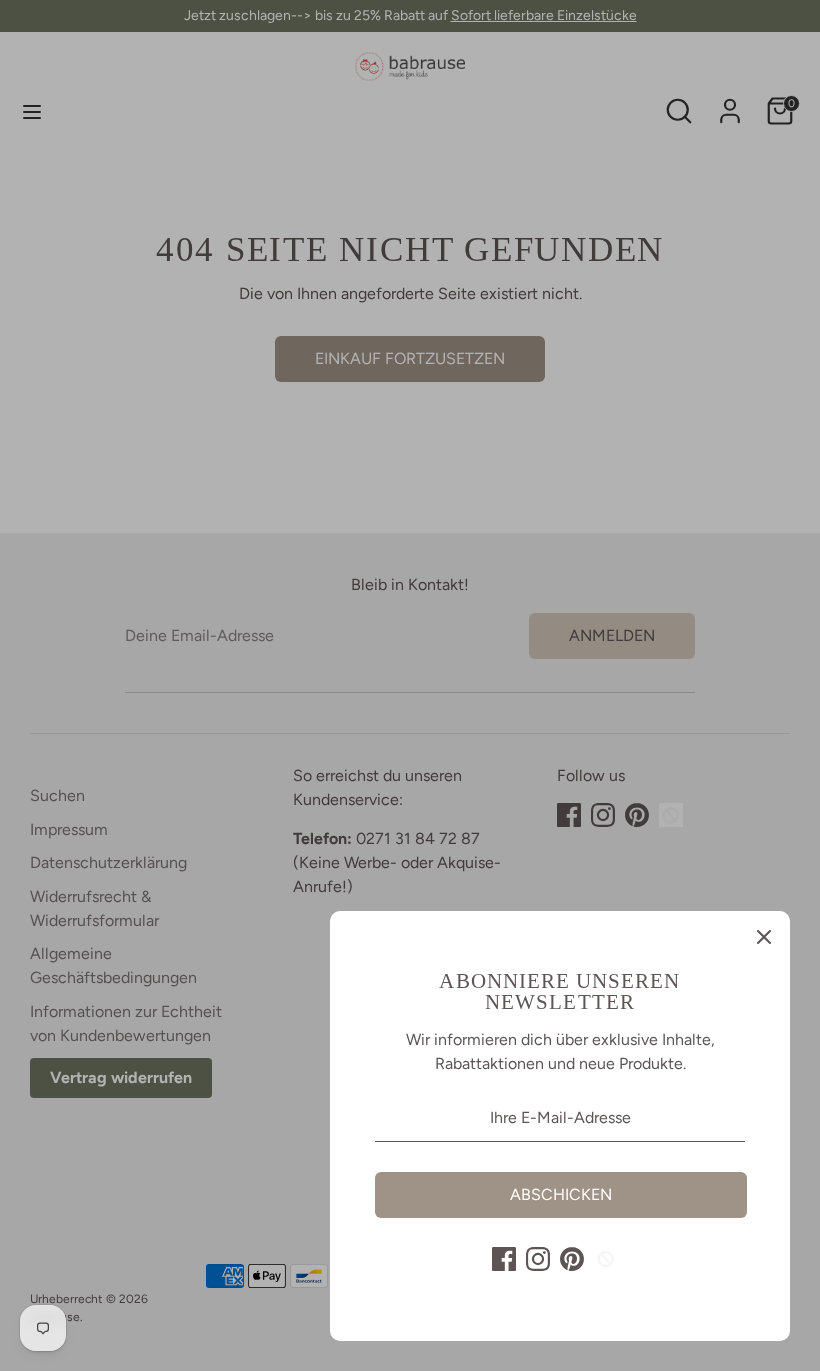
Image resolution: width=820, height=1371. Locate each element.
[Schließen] (764, 937)
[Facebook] (504, 1259)
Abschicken (561, 1194)
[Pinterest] (572, 1259)
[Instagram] (538, 1259)
